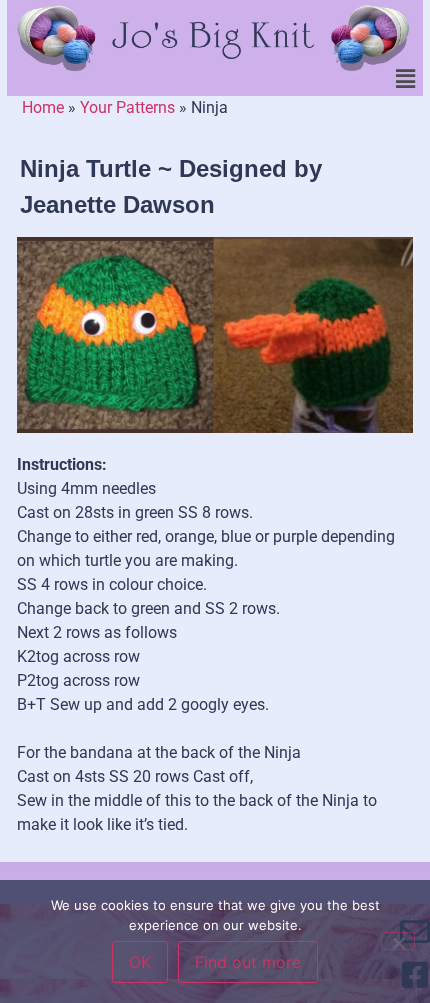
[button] (406, 80)
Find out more (248, 962)
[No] (398, 941)
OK (140, 962)
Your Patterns (127, 107)
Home (43, 107)
